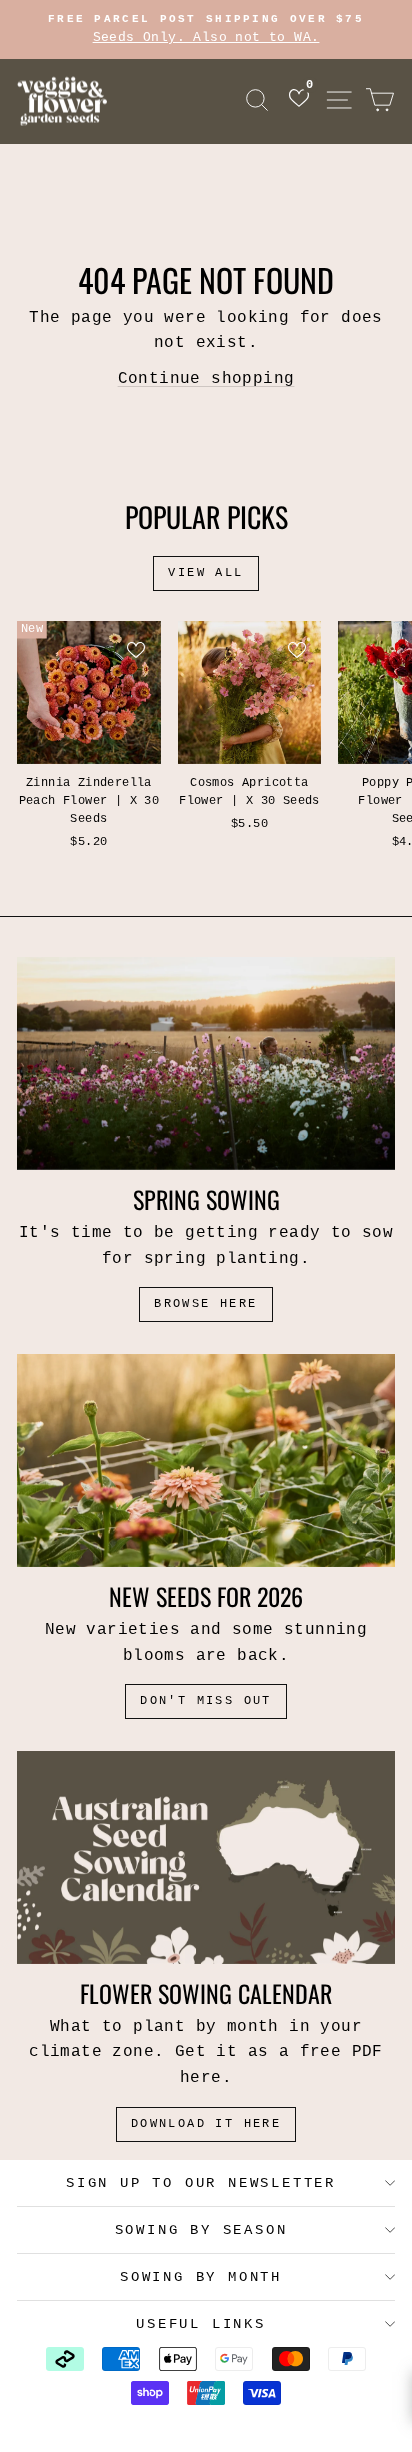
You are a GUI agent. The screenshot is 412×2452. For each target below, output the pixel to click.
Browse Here (205, 1304)
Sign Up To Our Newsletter (201, 2183)
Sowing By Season (201, 2230)
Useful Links (201, 2324)
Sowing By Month (201, 2277)
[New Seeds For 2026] (206, 1460)
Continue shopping (206, 379)
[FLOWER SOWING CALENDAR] (206, 1857)
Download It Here (206, 2124)
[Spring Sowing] (206, 1063)
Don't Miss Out (206, 1701)
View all (205, 573)
